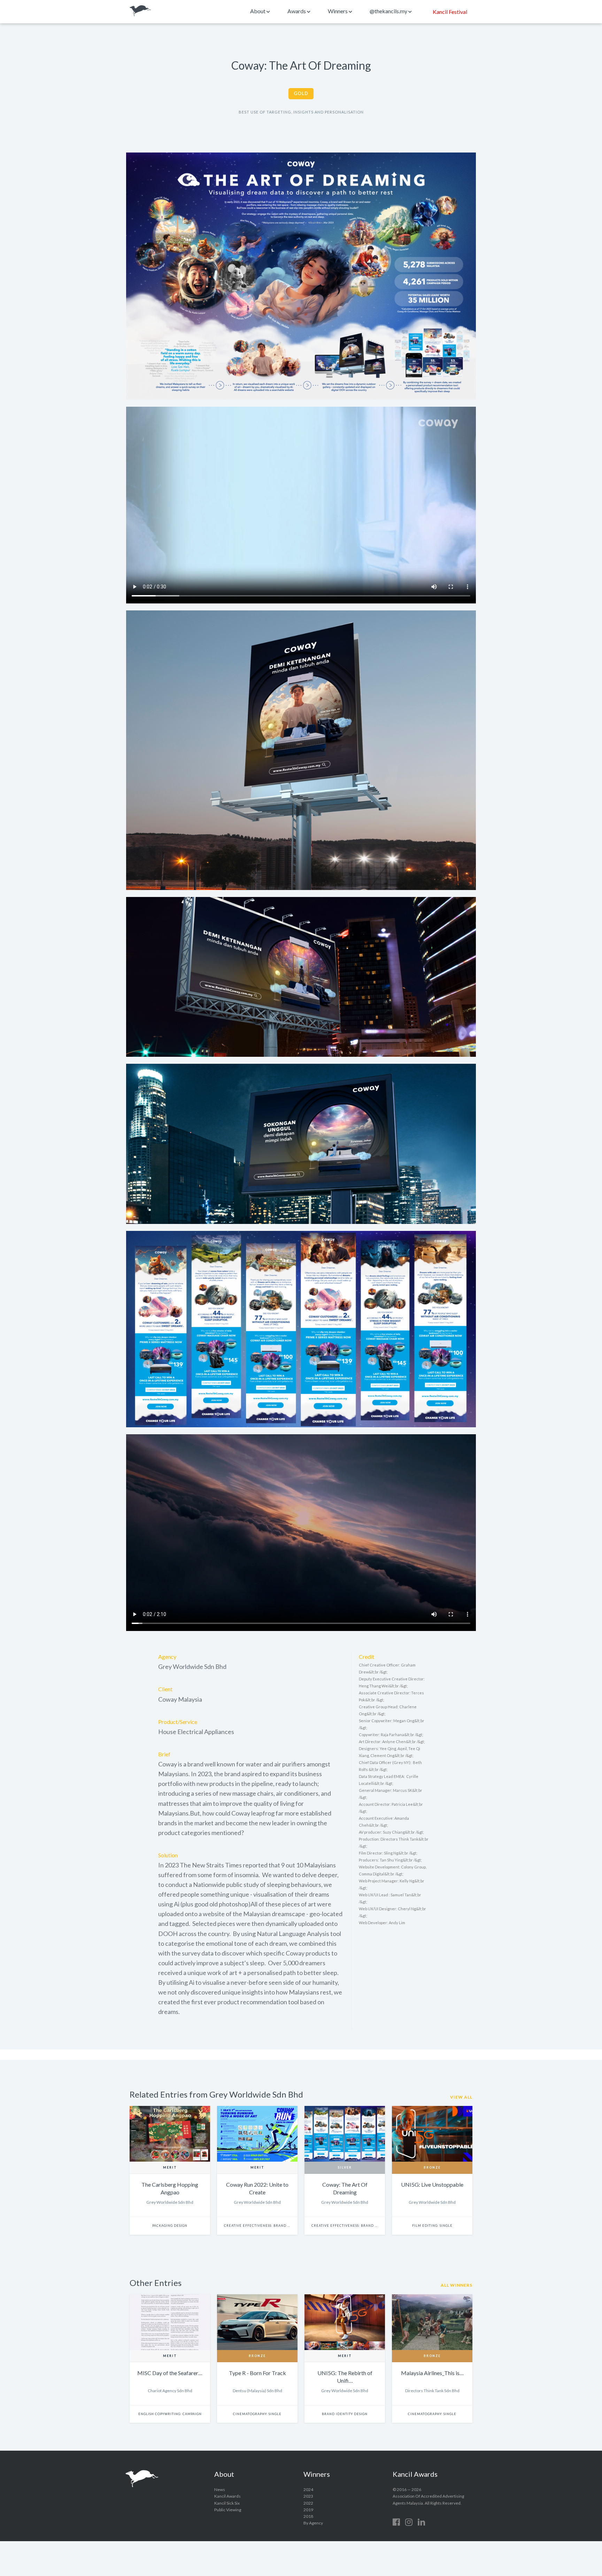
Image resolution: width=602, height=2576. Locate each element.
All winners (457, 2285)
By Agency (313, 2523)
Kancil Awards (140, 11)
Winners (338, 11)
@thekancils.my (389, 11)
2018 (308, 2516)
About (258, 11)
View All (461, 2097)
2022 (308, 2503)
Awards (297, 11)
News (220, 2489)
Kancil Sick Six (227, 2503)
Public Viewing (228, 2510)
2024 (308, 2489)
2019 (308, 2510)
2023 (308, 2496)
